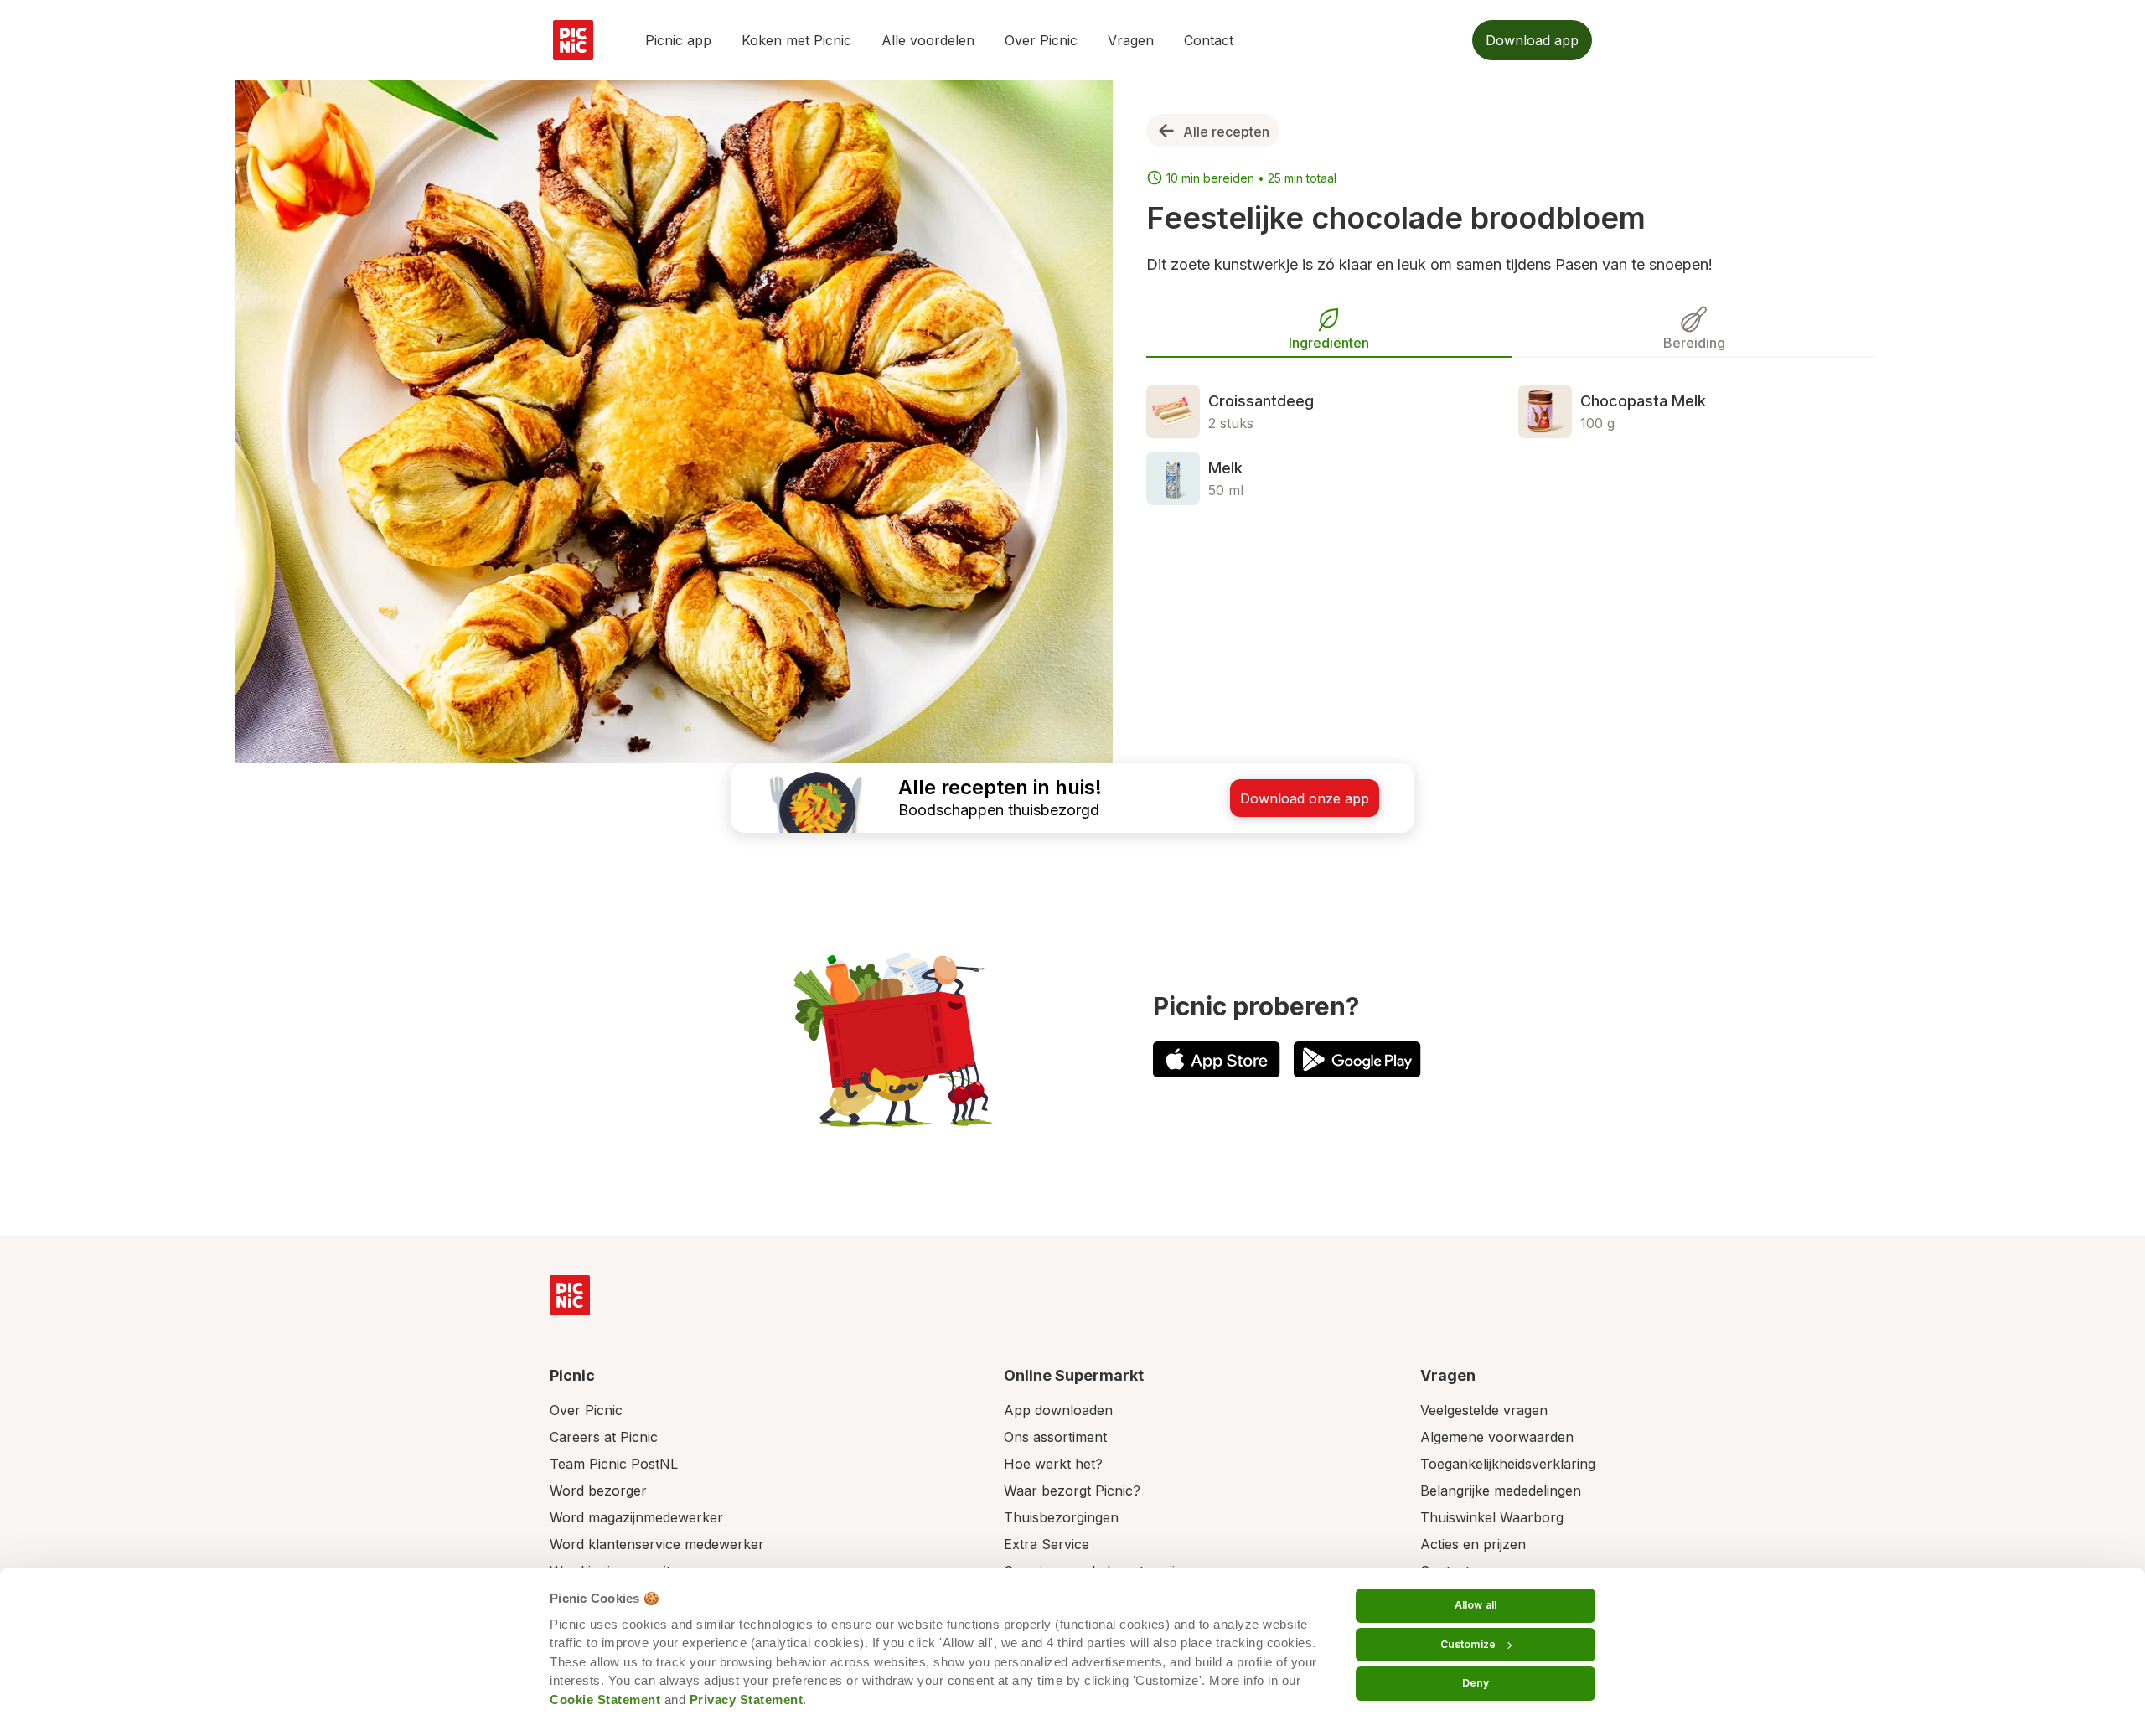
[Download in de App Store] (1217, 1059)
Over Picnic (1041, 40)
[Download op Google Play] (1357, 1059)
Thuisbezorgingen (1061, 1517)
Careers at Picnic (604, 1437)
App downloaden (1058, 1410)
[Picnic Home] (570, 1295)
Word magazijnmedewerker (636, 1517)
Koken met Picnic (796, 40)
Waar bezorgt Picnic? (1072, 1491)
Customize (1468, 1644)
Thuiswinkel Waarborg (1492, 1517)
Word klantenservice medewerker (657, 1544)
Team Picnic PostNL (614, 1464)
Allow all (1476, 1605)
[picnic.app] (573, 40)
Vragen (1131, 40)
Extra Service (1047, 1544)
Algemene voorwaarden (1497, 1437)
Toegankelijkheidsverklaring (1508, 1464)
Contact (1209, 40)
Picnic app (678, 40)
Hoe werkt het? (1053, 1464)
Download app (1532, 40)
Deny (1476, 1683)
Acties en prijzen (1473, 1544)
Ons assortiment (1055, 1437)
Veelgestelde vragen (1484, 1410)
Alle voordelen (928, 40)
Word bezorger (598, 1491)
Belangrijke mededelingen (1501, 1491)
